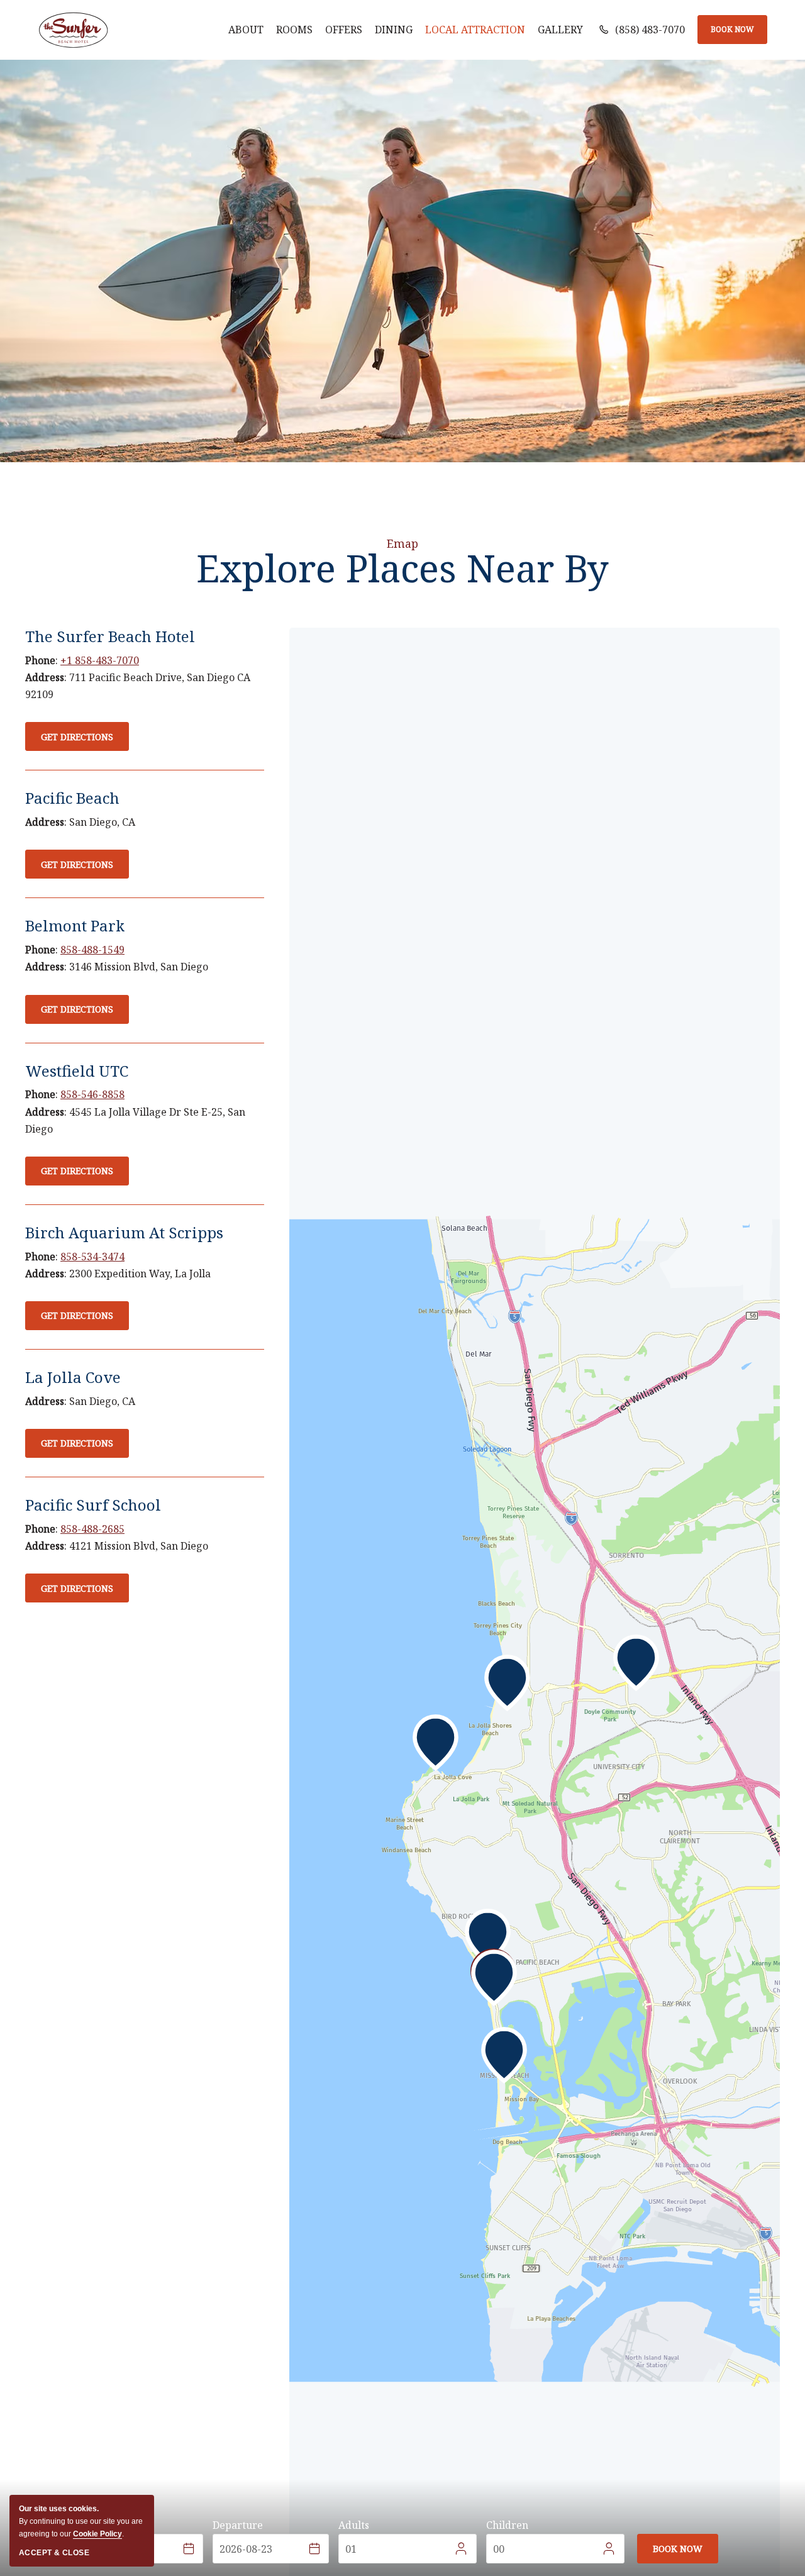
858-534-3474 (92, 1257)
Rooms (294, 30)
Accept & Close (54, 2553)
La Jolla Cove (73, 1377)
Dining (394, 30)
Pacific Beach (72, 798)
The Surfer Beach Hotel (110, 636)
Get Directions (77, 741)
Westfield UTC (77, 1071)
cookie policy (97, 2534)
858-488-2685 (92, 1529)
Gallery (560, 30)
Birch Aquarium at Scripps (124, 1232)
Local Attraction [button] (475, 30)
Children (507, 2525)
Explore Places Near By (402, 568)
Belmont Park (75, 925)
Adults (354, 2525)
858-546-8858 (92, 1094)
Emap (402, 543)
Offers (344, 30)
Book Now (732, 29)
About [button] (246, 30)
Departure (238, 2525)
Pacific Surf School (93, 1505)
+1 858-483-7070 (100, 660)
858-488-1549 (92, 950)
